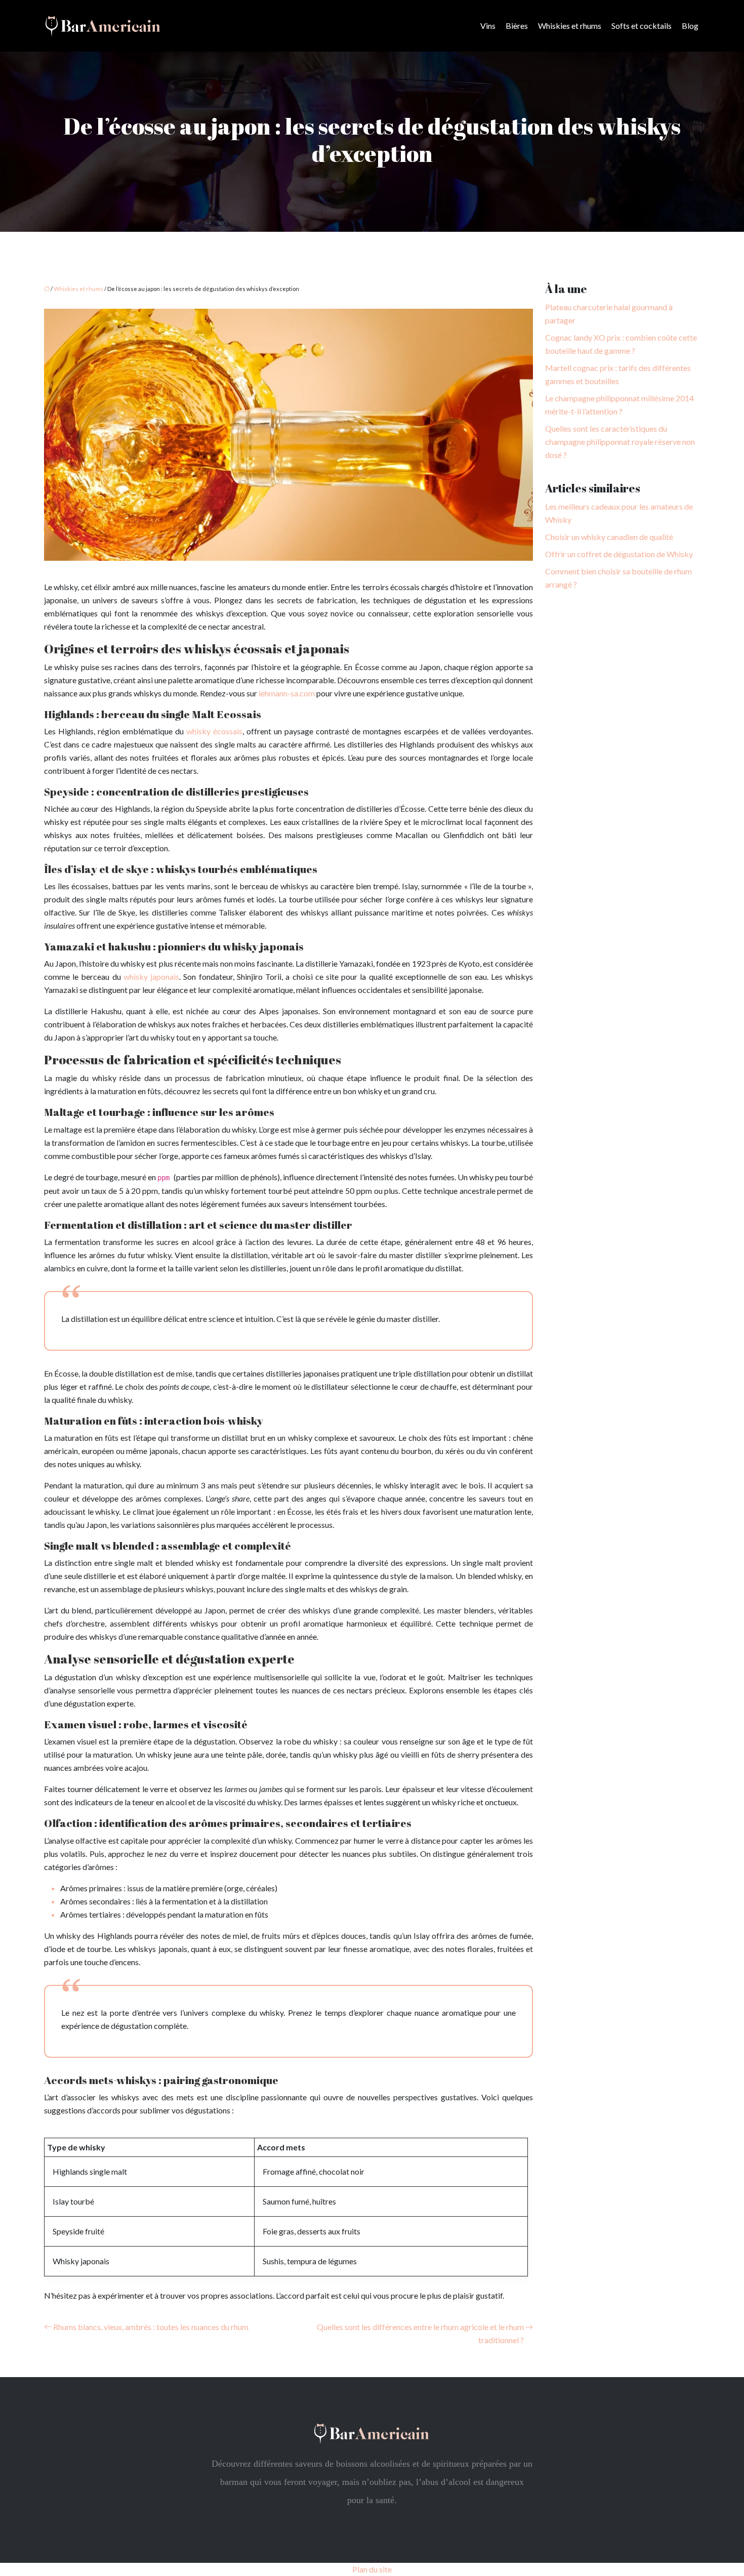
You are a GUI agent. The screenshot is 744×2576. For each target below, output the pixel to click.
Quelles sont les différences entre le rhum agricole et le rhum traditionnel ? (420, 2333)
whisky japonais (151, 977)
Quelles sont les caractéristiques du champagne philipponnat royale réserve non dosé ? (620, 442)
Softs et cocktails (642, 26)
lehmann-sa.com (287, 693)
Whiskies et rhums (570, 26)
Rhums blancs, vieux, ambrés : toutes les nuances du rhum (151, 2327)
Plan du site (372, 2569)
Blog (690, 26)
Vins (488, 26)
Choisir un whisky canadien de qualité (609, 537)
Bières (517, 26)
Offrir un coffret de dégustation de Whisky (619, 554)
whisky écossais (214, 731)
